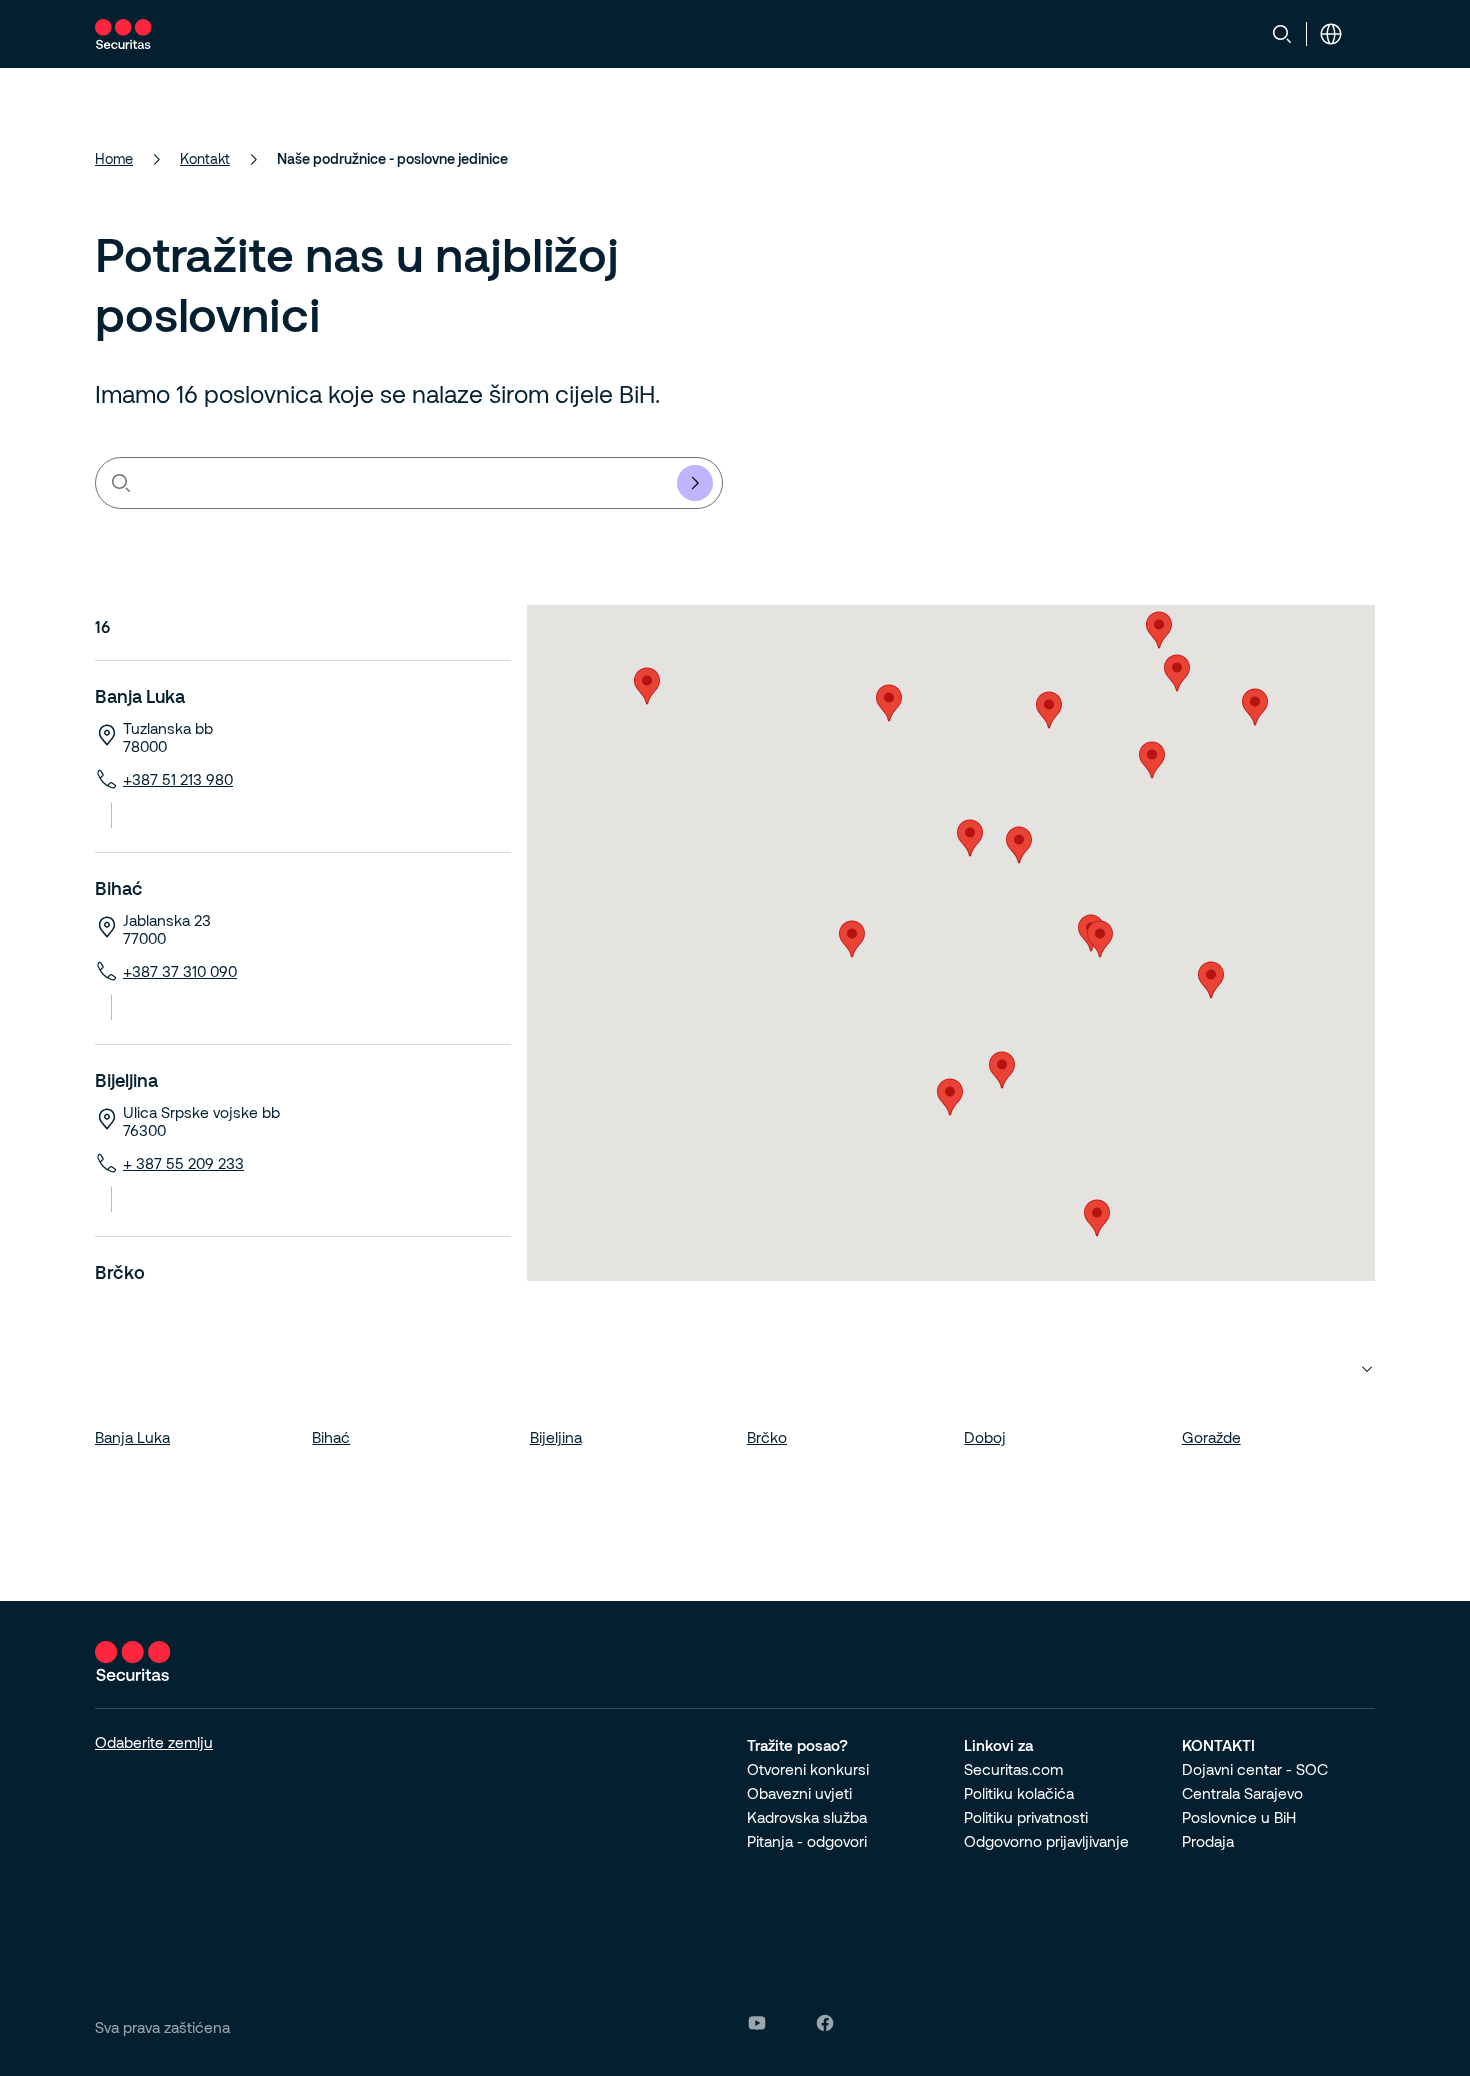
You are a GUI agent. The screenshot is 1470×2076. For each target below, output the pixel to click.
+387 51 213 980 (178, 779)
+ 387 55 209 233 (183, 1163)
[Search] (1282, 34)
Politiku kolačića (1019, 1793)
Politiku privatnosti (1026, 1817)
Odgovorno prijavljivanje (1046, 1841)
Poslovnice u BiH (1239, 1817)
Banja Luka (140, 696)
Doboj (985, 1437)
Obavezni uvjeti (799, 1793)
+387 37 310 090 (180, 971)
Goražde (1211, 1437)
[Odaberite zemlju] (1331, 34)
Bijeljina (126, 1080)
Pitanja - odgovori (807, 1841)
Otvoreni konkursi (808, 1769)
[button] (889, 703)
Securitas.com (1013, 1769)
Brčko (120, 1272)
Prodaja (1208, 1841)
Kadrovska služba (807, 1817)
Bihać (119, 888)
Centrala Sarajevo (1242, 1793)
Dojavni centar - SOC (1255, 1769)
